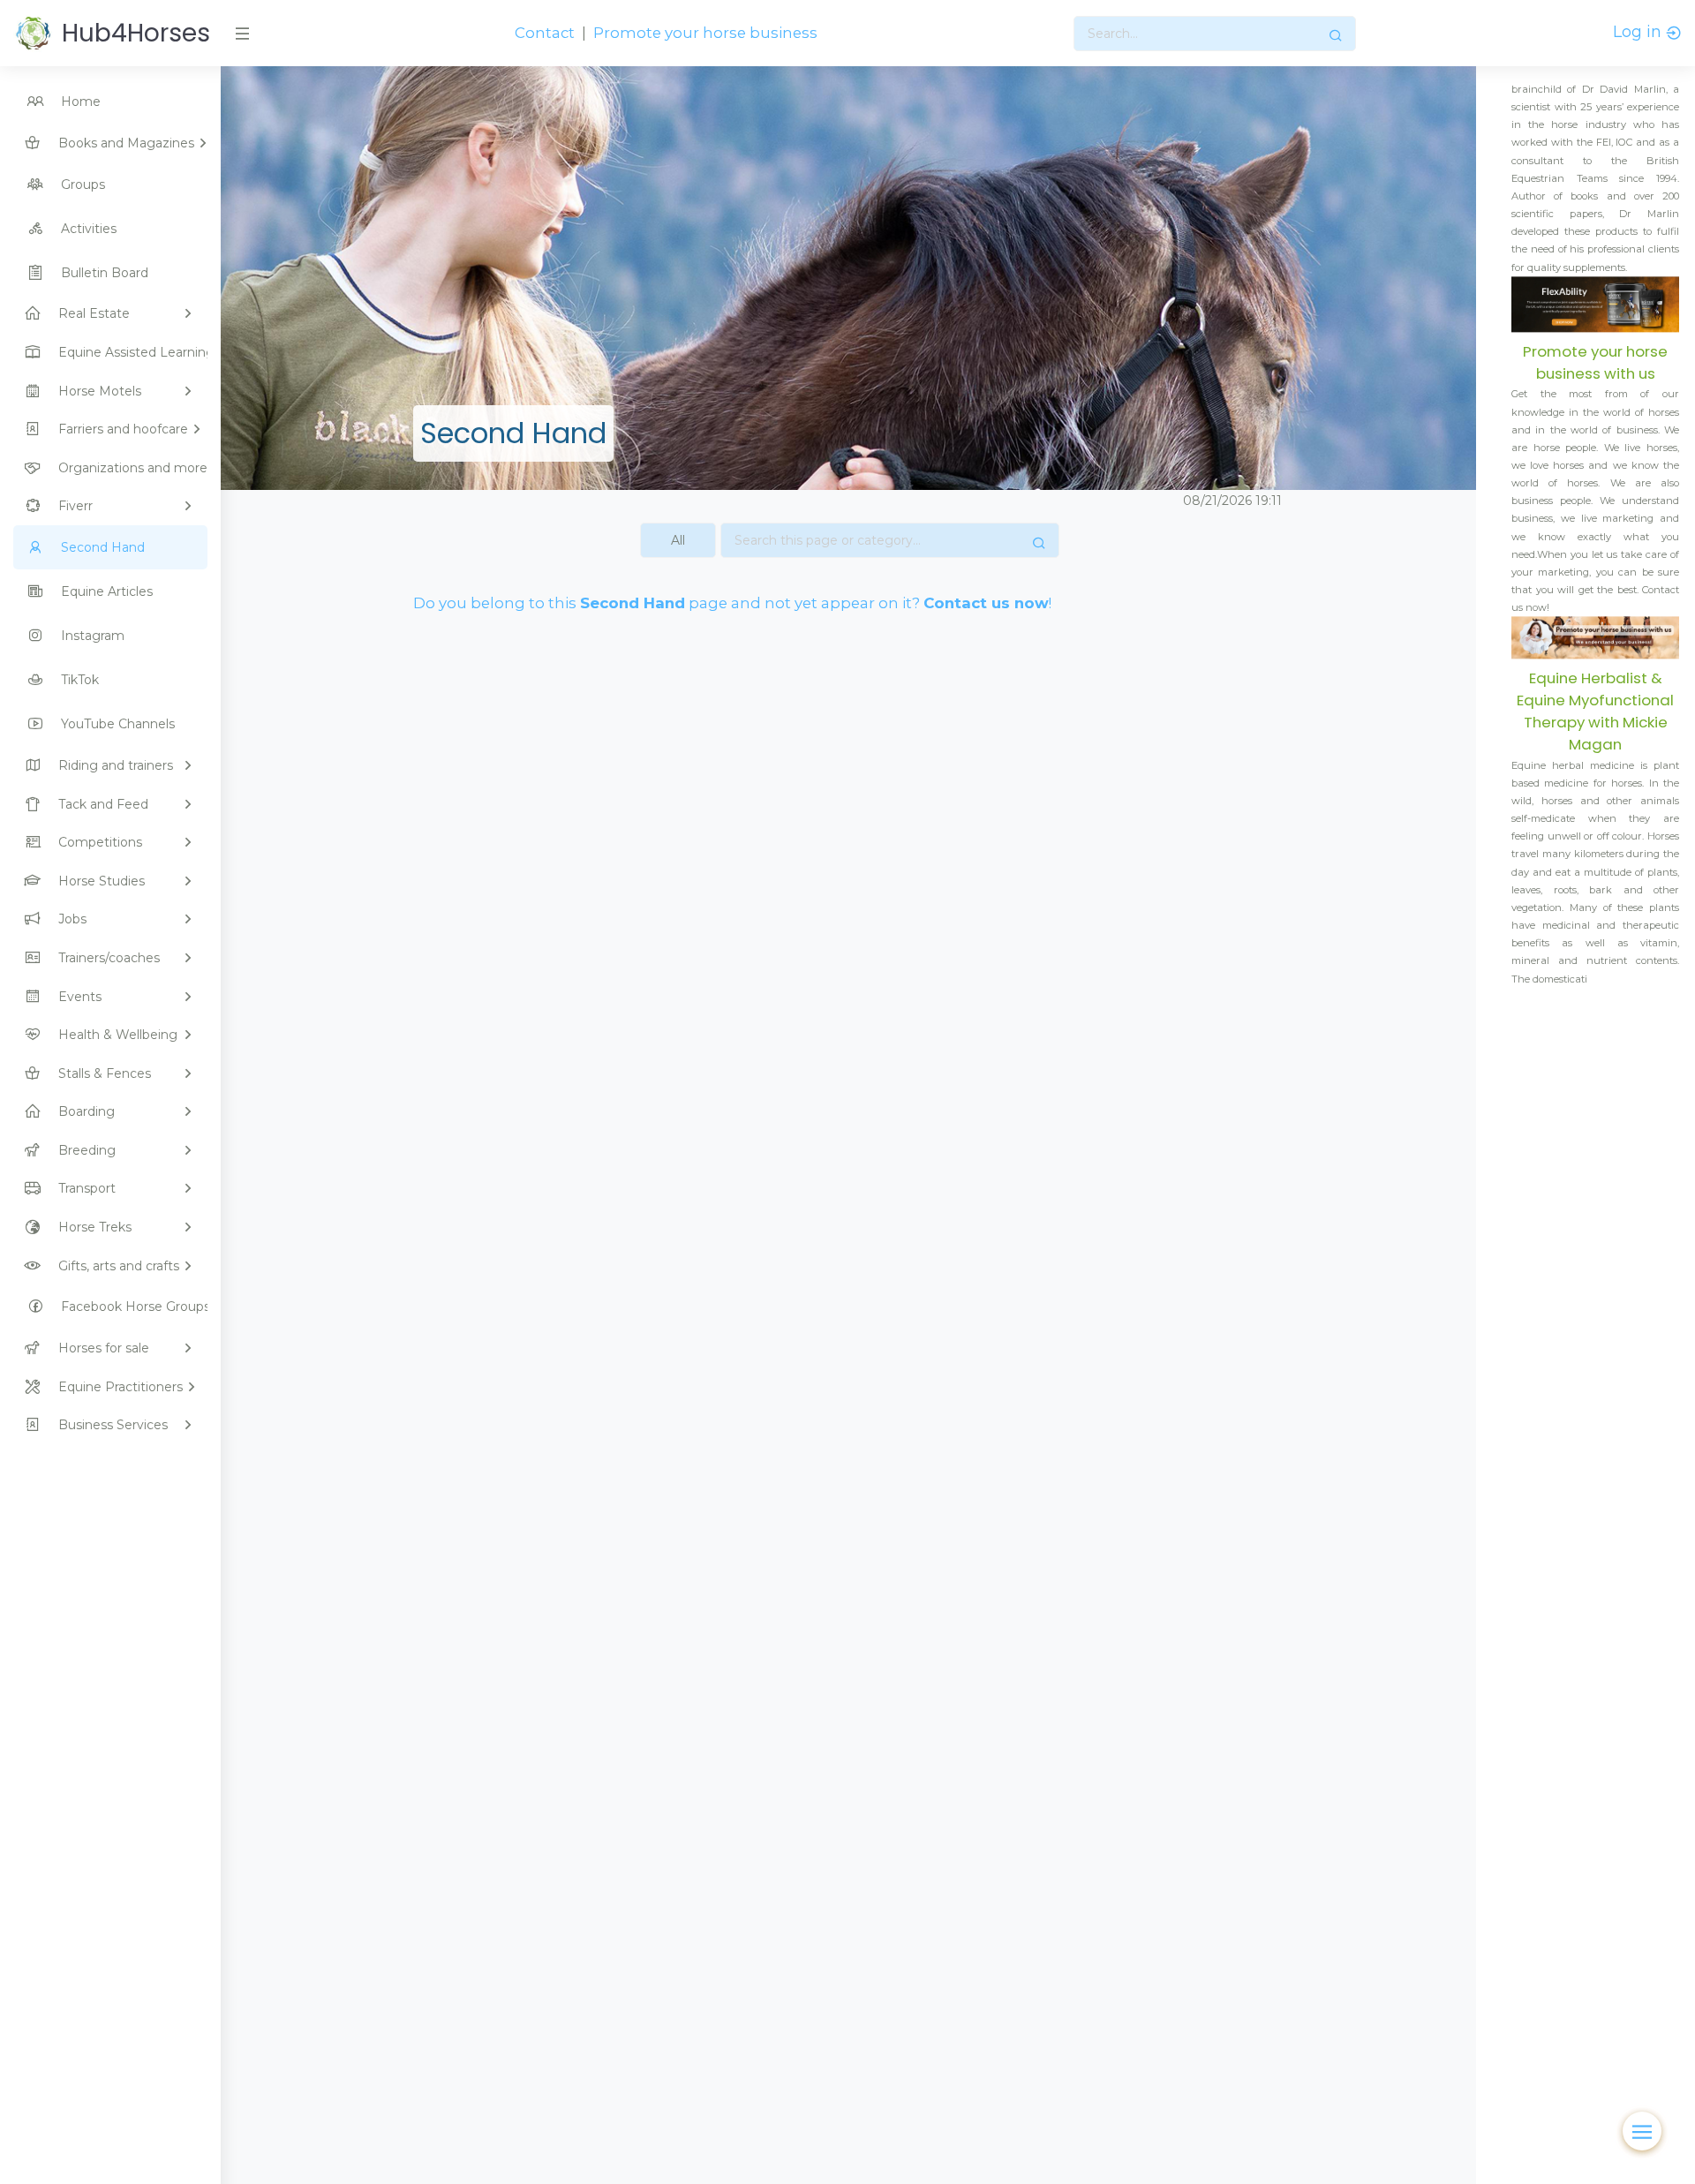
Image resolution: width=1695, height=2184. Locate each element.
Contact (545, 33)
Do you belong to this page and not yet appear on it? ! (732, 603)
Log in (1639, 32)
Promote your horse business (705, 33)
